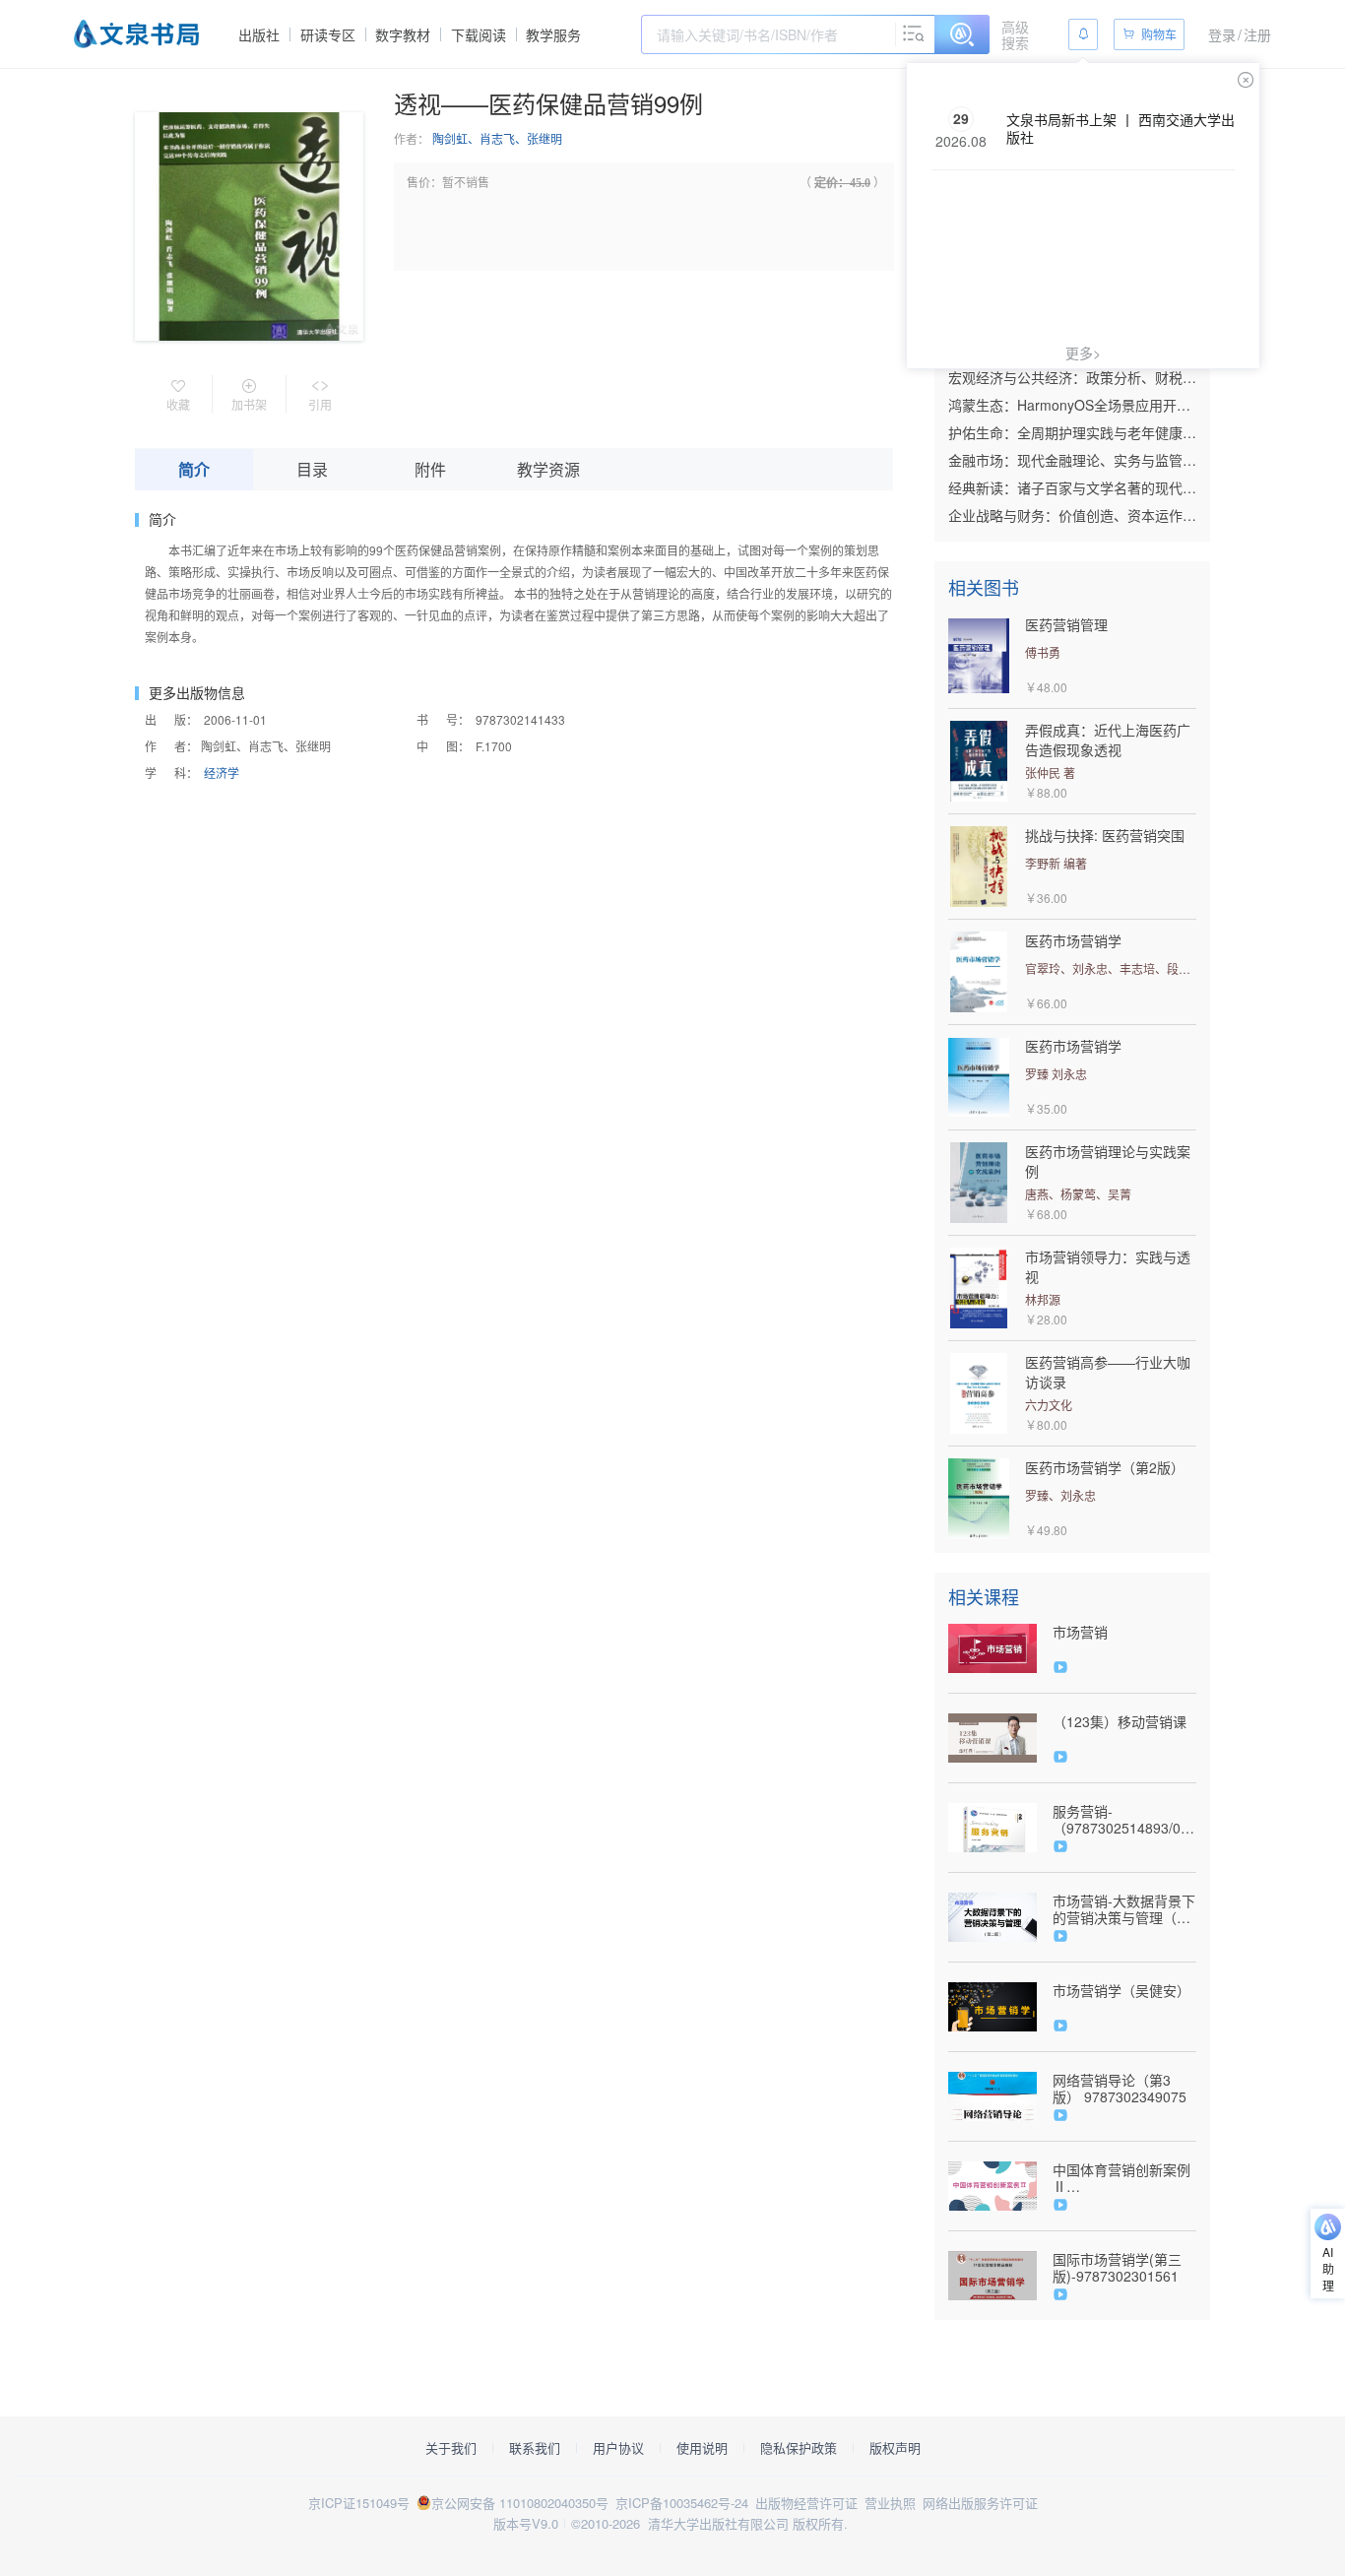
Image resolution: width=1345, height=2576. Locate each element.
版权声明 (895, 2448)
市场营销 (1080, 1632)
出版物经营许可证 (806, 2503)
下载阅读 (479, 34)
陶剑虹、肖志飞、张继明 (497, 138)
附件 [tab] (430, 469)
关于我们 (451, 2448)
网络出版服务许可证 (980, 2503)
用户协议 (618, 2448)
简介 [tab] (194, 469)
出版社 (259, 34)
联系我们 (535, 2448)
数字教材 (403, 34)
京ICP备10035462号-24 (682, 2503)
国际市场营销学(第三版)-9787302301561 (1117, 2268)
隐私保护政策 (799, 2448)
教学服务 (553, 34)
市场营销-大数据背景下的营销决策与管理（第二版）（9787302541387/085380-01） (1124, 1909)
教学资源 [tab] (548, 469)
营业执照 (890, 2503)
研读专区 (328, 34)
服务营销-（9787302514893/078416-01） (1124, 1820)
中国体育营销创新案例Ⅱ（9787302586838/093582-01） (1124, 2178)
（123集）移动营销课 (1120, 1722)
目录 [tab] (312, 469)
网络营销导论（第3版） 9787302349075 (1120, 2089)
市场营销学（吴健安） (1121, 1991)
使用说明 (702, 2448)
